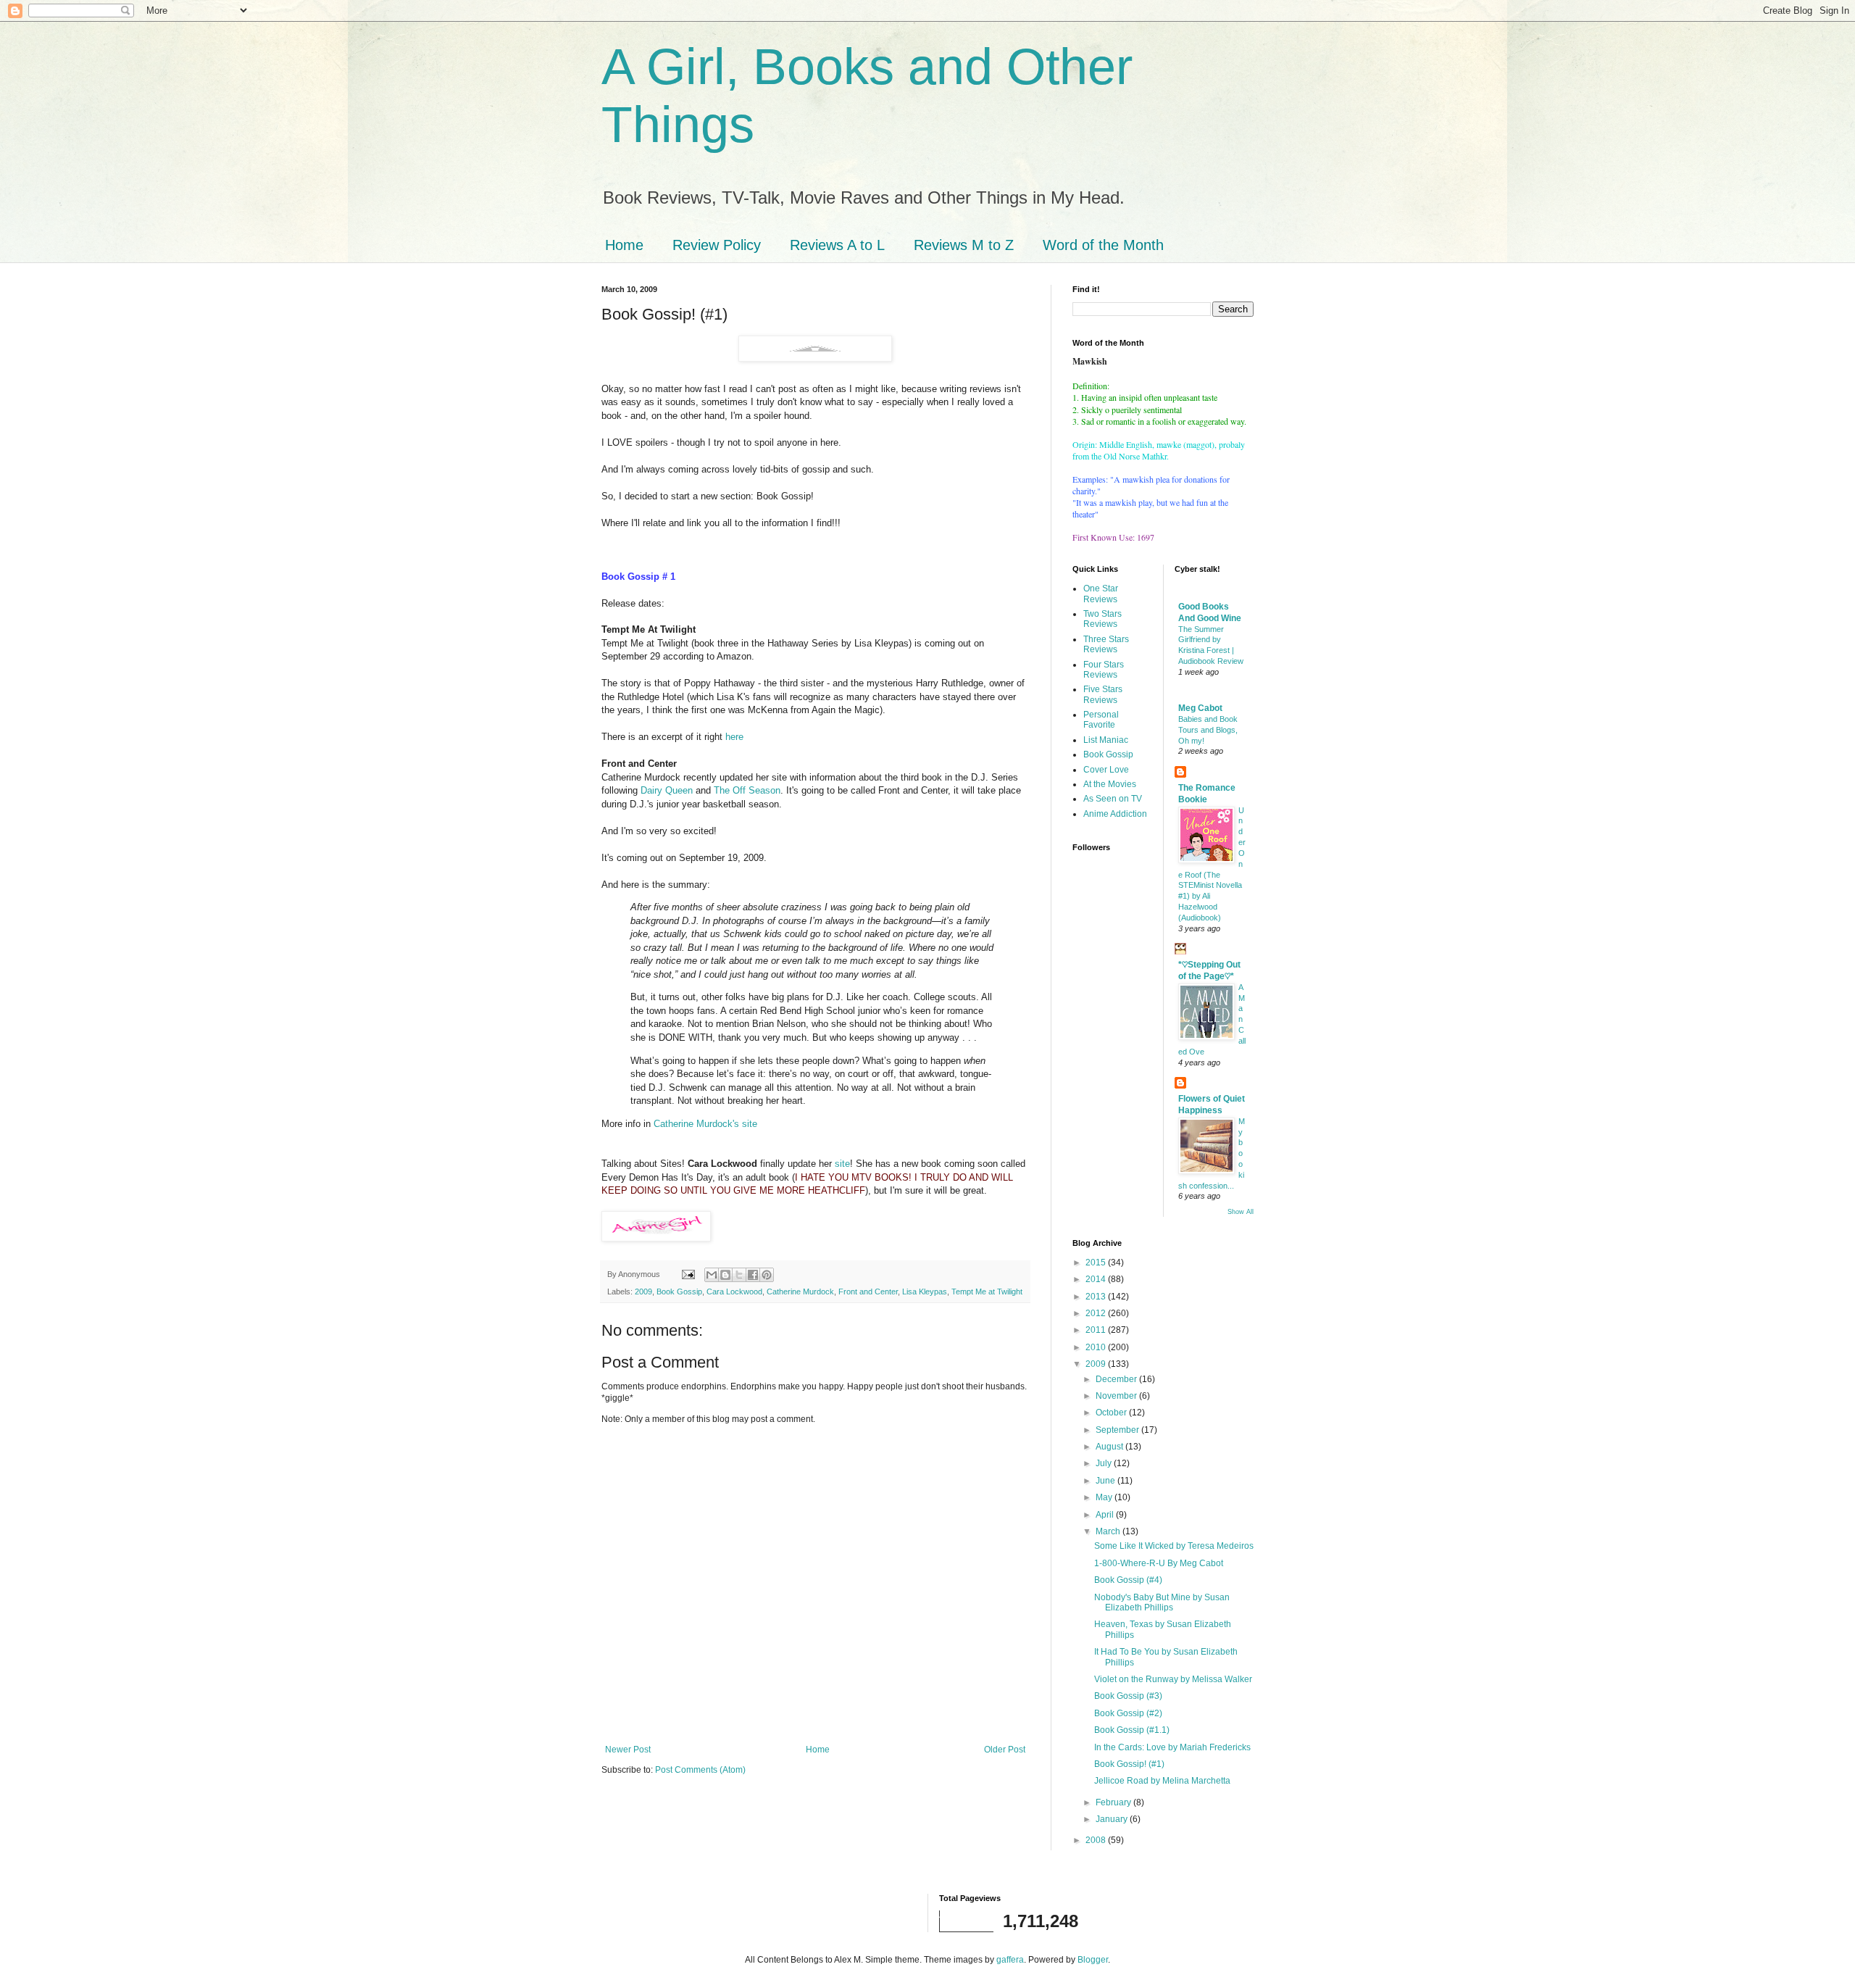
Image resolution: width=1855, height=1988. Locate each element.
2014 (1097, 1279)
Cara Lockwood (734, 1292)
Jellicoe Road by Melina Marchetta (1162, 1781)
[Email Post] (688, 1274)
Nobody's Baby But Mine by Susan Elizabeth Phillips (1162, 1602)
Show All (1241, 1212)
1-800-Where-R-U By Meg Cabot (1159, 1563)
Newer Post (628, 1750)
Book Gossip (679, 1292)
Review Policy (717, 245)
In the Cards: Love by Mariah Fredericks (1172, 1747)
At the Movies (1110, 784)
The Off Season (747, 790)
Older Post (1005, 1750)
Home (624, 245)
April (1106, 1515)
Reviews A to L (837, 245)
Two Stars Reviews (1102, 619)
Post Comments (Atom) (700, 1770)
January (1113, 1819)
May (1105, 1497)
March (1109, 1531)
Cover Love (1106, 770)
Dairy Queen (667, 790)
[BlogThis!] (725, 1275)
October (1112, 1413)
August (1110, 1447)
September (1118, 1430)
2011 (1097, 1330)
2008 (1097, 1840)
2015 (1097, 1263)
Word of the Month (1103, 245)
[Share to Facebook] (753, 1275)
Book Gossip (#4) (1128, 1580)
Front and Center (868, 1292)
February (1114, 1802)
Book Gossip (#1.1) (1132, 1730)
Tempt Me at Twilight (987, 1292)
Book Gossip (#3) (1128, 1696)
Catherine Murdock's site (705, 1124)
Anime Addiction (1115, 814)
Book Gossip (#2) (1128, 1713)
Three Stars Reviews (1106, 644)
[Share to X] (739, 1275)
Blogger (1093, 1960)
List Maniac (1106, 740)
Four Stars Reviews (1104, 670)
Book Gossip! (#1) (1129, 1764)
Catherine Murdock (800, 1292)
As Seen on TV (1113, 799)
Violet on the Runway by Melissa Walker (1173, 1679)
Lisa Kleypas (925, 1292)
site (842, 1164)
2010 (1097, 1347)
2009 (643, 1292)
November (1117, 1396)
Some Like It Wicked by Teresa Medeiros (1174, 1546)
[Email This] (712, 1275)
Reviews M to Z (964, 245)
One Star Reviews (1101, 594)
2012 (1097, 1313)
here (734, 737)
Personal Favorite (1101, 720)
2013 (1097, 1297)
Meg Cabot (1200, 708)
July (1105, 1463)
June (1106, 1481)
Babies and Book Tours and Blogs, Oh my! (1208, 730)
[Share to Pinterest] (767, 1275)
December (1117, 1379)
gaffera (1010, 1960)
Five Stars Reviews (1103, 694)
